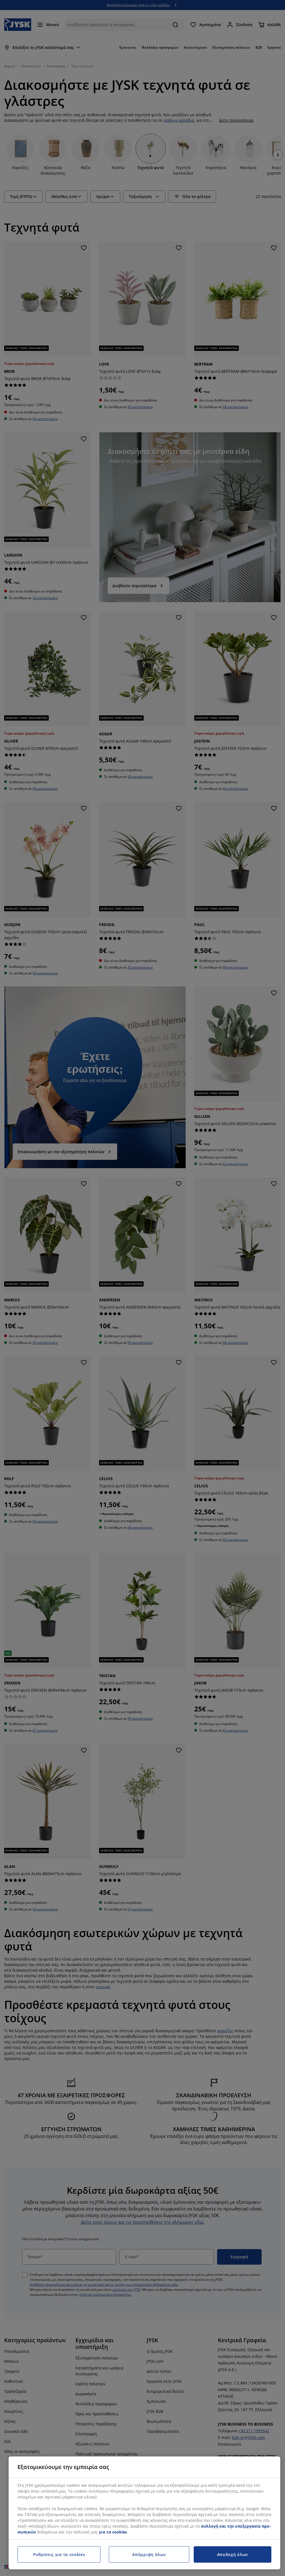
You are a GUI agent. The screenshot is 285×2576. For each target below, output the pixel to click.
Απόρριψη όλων (149, 2554)
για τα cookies (113, 2532)
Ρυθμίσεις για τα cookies (59, 2554)
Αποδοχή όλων (233, 2554)
